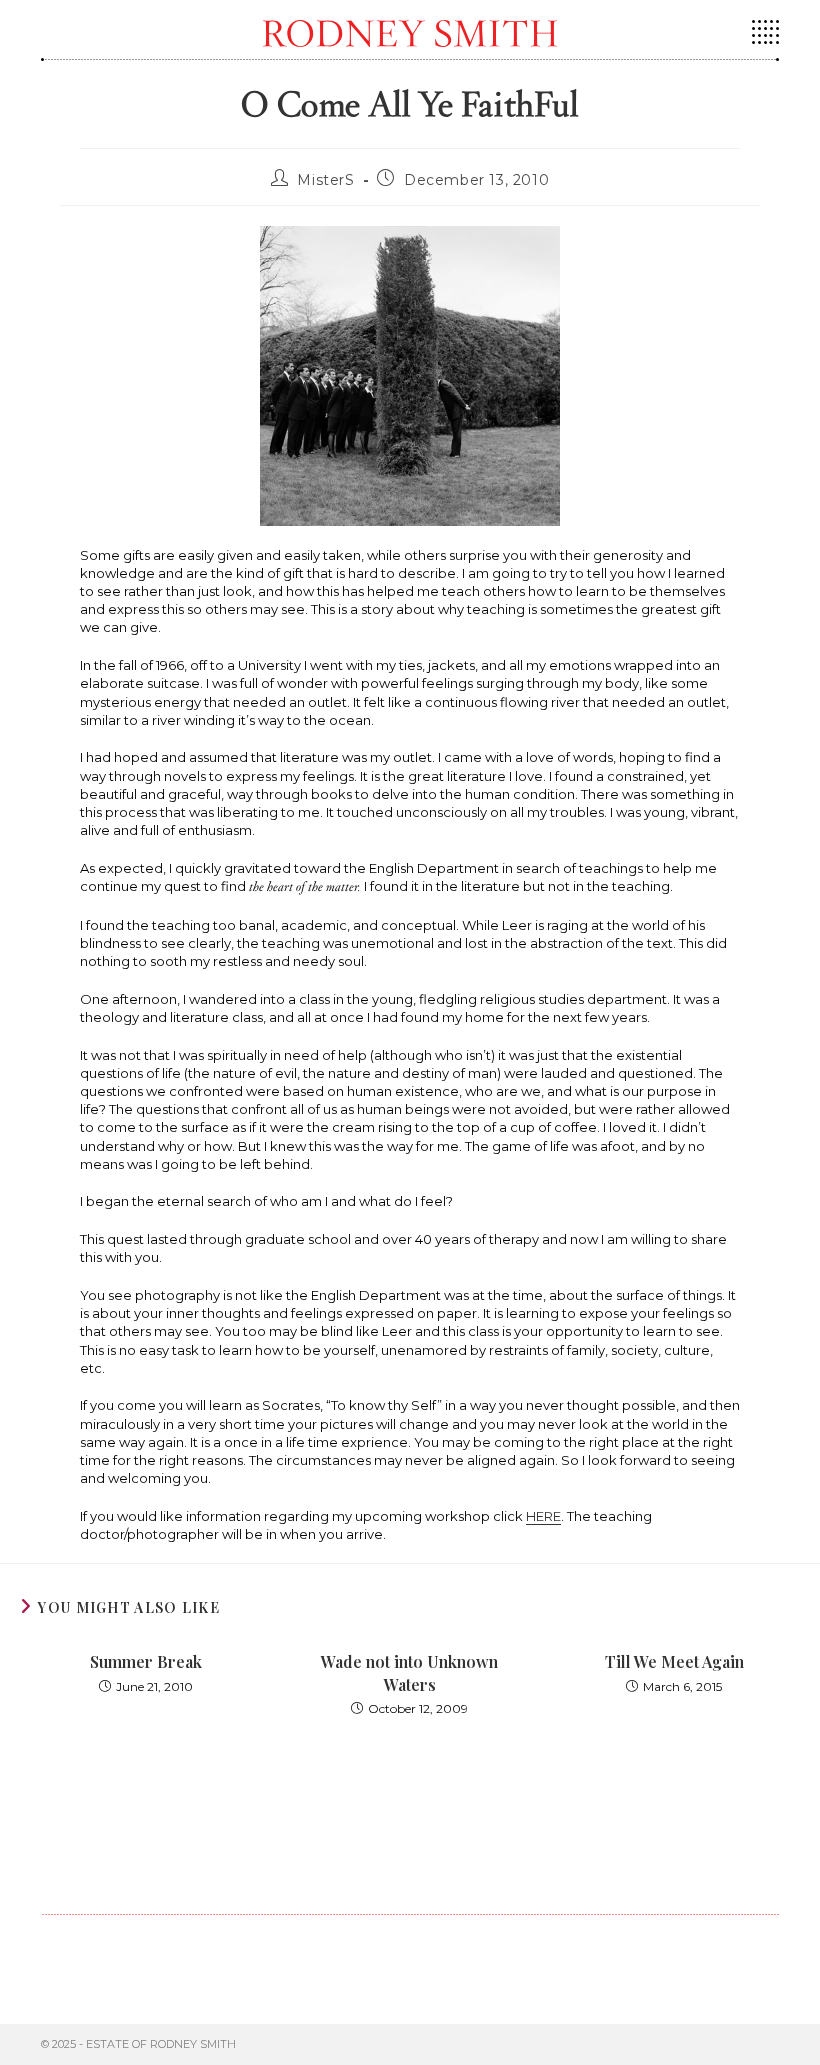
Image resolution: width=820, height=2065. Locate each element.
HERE (543, 1516)
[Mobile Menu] (765, 39)
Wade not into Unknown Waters (409, 1672)
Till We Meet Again (674, 1661)
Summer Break (146, 1661)
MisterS (325, 180)
